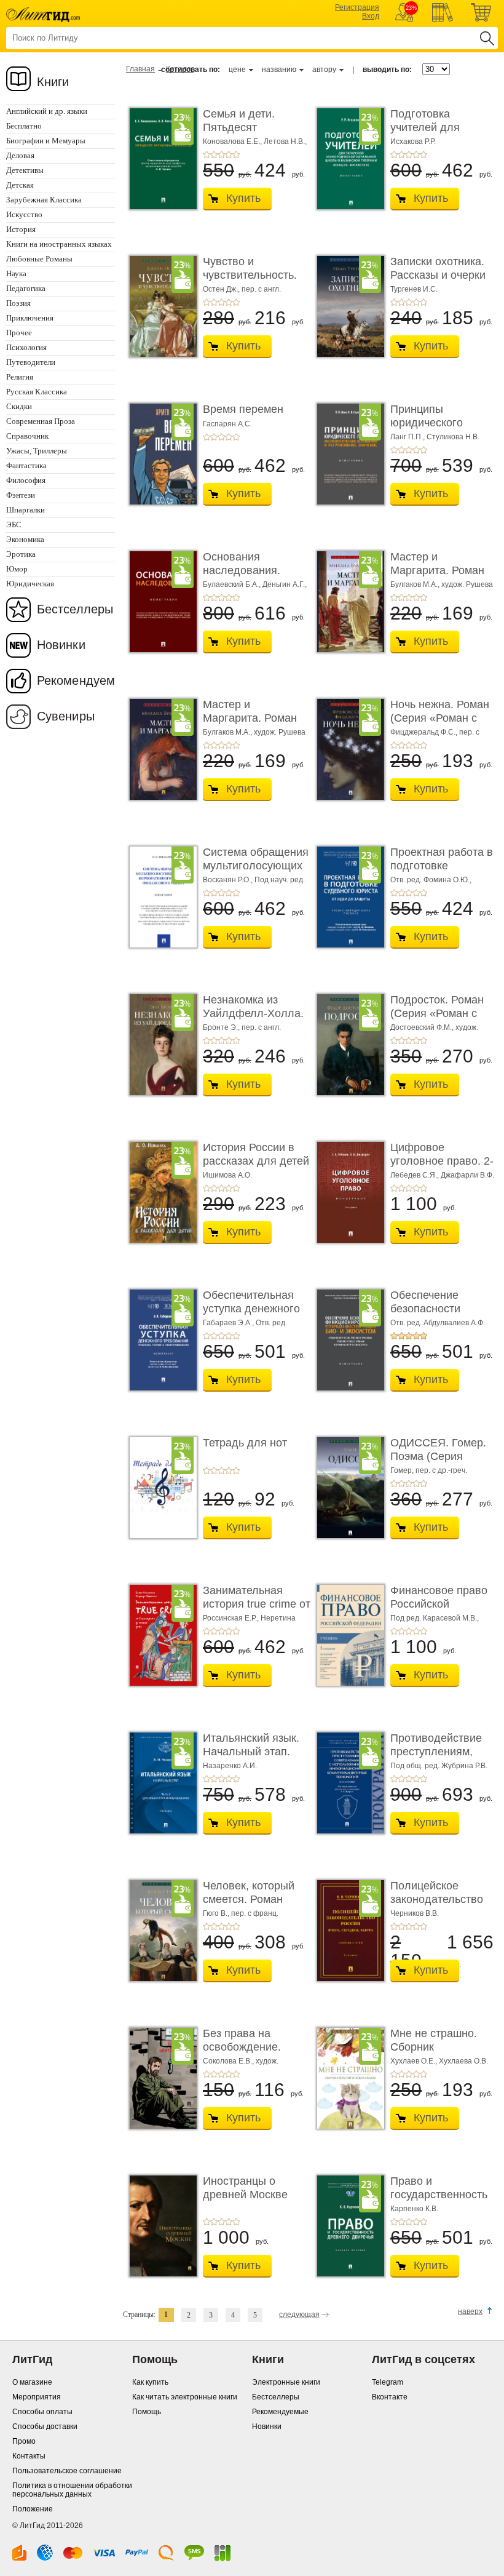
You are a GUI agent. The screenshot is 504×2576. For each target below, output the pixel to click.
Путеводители (31, 362)
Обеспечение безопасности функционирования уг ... (440, 1315)
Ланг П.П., (408, 437)
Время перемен (243, 409)
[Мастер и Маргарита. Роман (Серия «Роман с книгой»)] (347, 602)
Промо (24, 2441)
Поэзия (18, 303)
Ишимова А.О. (227, 1175)
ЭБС (14, 524)
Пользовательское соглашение (67, 2471)
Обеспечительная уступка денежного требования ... (251, 1308)
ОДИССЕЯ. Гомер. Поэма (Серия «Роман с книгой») (438, 1456)
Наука (16, 273)
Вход (371, 16)
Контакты (29, 2456)
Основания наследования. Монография (242, 570)
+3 (221, 154)
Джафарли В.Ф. (467, 1175)
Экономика (25, 539)
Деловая (20, 155)
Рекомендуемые (280, 2412)
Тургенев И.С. (414, 289)
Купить (243, 198)
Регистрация (357, 7)
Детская (20, 185)
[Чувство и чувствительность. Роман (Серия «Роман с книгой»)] (160, 306)
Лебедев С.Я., (415, 1175)
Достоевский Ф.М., (423, 1027)
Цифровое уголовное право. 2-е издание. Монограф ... (442, 1167)
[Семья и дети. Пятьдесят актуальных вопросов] (160, 159)
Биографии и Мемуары (46, 141)
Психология (26, 347)
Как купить (150, 2382)
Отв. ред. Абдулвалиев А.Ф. (438, 1323)
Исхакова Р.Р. (413, 142)
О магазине (32, 2382)
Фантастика (26, 465)
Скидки (19, 406)
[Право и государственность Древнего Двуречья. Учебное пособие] (347, 2226)
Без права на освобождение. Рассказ (242, 2047)
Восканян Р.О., (229, 880)
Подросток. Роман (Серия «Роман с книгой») (437, 1013)
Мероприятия (37, 2397)
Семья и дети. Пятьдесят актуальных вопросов (239, 134)
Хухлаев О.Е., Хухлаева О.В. (439, 2061)
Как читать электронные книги (185, 2397)
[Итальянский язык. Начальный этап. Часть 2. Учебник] (160, 1783)
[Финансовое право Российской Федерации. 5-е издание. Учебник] (347, 1635)
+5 (236, 154)
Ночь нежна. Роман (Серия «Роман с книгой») (440, 718)
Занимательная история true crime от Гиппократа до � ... (257, 1604)
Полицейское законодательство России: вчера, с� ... (444, 1899)
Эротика (21, 554)
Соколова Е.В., (229, 2061)
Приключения (30, 318)
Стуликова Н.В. (453, 437)
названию (279, 70)
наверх (470, 2311)
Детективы (25, 170)
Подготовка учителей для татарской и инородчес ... (425, 134)
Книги (53, 82)
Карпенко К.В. (414, 2209)
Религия (20, 377)
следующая (299, 2315)
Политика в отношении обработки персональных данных (72, 2490)
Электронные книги (286, 2382)
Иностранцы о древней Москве (245, 2188)
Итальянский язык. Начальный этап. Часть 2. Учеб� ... (251, 1751)
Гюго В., (217, 1913)
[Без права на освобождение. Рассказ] (160, 2078)
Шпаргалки (26, 510)
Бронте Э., (222, 1027)
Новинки (61, 645)
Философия (26, 480)
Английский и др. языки (47, 111)
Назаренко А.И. (230, 1766)
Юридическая (30, 584)
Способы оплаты (42, 2412)
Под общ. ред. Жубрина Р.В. (439, 1766)
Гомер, (403, 1470)
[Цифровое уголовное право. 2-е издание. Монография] (347, 1192)
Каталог (180, 69)
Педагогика (26, 288)
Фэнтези (21, 495)
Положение (33, 2509)
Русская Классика (37, 392)
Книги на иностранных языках (59, 244)
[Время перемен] (160, 454)
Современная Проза (41, 421)
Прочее (19, 333)
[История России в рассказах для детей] (160, 1192)
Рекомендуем (76, 680)
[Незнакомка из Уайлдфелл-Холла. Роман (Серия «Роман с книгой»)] (160, 1045)
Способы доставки (45, 2426)
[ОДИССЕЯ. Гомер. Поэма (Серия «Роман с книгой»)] (347, 1488)
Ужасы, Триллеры (37, 451)
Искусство (24, 214)
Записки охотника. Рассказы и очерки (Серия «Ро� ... (438, 275)
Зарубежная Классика (44, 200)
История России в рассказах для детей (256, 1154)
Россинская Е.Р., (232, 1618)
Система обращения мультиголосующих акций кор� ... (256, 865)
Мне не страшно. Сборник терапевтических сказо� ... (434, 2053)
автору (324, 70)
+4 (229, 154)
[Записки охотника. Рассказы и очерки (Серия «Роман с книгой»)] (347, 306)
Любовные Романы (39, 259)
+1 (207, 154)
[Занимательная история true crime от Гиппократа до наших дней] (160, 1635)
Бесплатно (24, 126)
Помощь (147, 2412)
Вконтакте (390, 2397)
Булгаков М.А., (416, 584)
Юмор (17, 569)
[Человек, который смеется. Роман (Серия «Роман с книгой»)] (160, 1931)
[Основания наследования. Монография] (160, 602)
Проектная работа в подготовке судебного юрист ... (442, 865)
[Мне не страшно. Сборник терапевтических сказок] (347, 2078)
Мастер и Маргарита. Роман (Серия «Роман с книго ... (437, 577)
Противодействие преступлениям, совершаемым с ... (438, 1751)
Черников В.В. (415, 1913)
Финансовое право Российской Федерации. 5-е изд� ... (439, 1610)
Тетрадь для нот (245, 1443)
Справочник (27, 436)
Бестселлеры (75, 609)
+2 (214, 154)
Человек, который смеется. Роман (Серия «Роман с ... (252, 1899)
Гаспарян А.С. (227, 424)
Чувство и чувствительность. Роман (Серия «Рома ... (257, 281)
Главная (140, 69)
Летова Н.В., (285, 142)
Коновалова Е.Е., (233, 142)
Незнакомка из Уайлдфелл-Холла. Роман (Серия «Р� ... (253, 1020)
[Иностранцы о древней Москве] (160, 2226)
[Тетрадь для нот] (160, 1488)
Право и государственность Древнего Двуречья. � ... (442, 2201)
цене (237, 70)
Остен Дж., (222, 289)
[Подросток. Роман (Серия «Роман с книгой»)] (347, 1045)
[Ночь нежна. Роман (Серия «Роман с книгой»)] (347, 749)
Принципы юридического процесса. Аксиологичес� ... (437, 429)
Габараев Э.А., (229, 1323)
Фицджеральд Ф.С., (425, 732)
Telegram (388, 2382)
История (21, 229)
